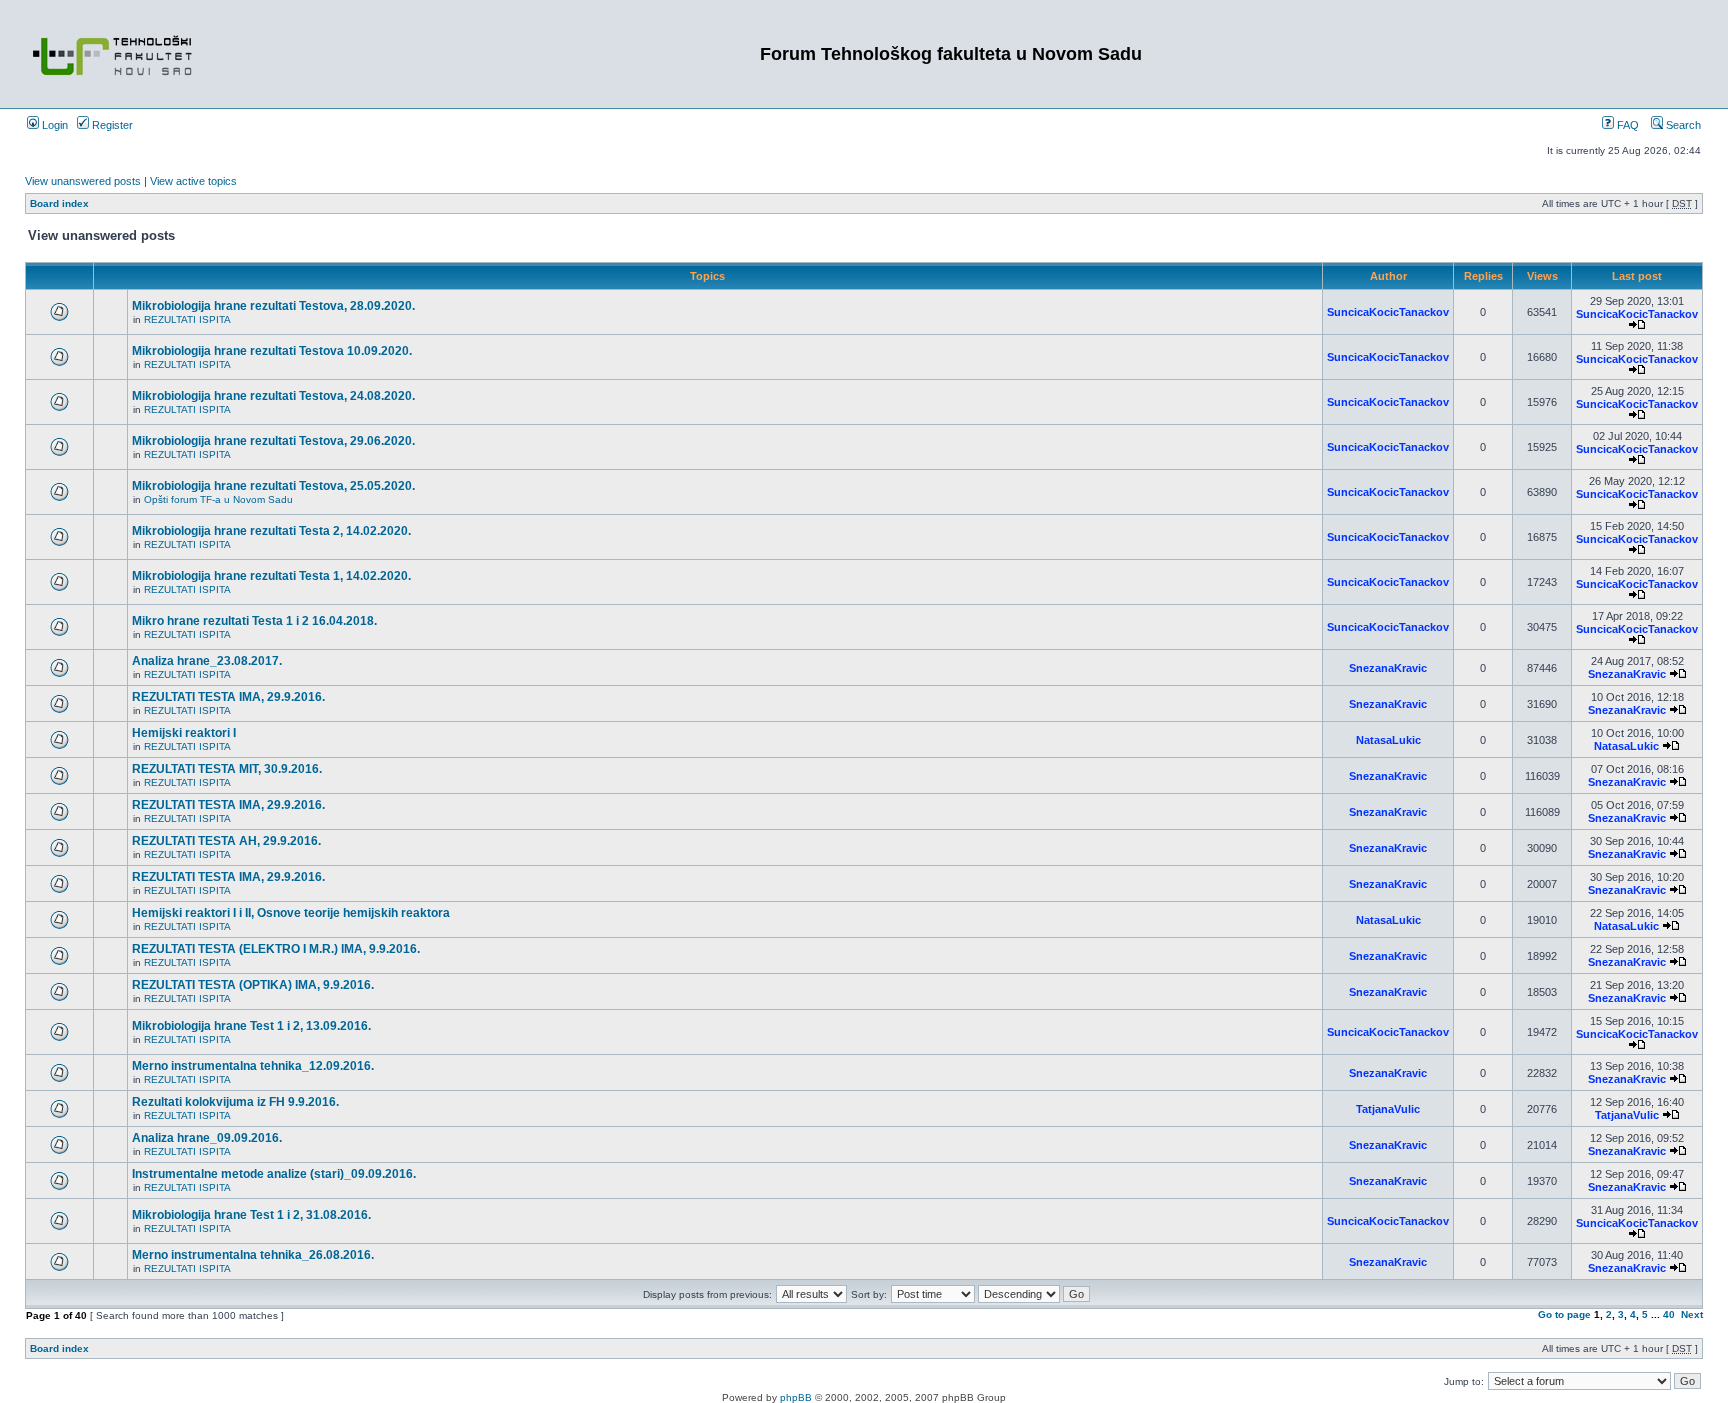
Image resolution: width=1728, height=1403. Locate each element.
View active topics (193, 181)
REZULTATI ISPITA (187, 319)
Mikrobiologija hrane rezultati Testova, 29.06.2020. (273, 441)
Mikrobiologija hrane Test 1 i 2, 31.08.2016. (251, 1215)
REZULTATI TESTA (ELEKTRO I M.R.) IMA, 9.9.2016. (276, 949)
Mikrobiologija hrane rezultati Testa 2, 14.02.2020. (271, 531)
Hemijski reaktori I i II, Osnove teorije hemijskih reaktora (291, 913)
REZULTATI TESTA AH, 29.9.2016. (226, 841)
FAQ (1626, 125)
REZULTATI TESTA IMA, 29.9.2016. (228, 697)
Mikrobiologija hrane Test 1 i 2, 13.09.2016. (251, 1026)
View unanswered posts (83, 181)
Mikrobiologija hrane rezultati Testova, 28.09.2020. (273, 306)
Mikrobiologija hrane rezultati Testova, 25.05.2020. (273, 486)
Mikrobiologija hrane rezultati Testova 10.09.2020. (272, 351)
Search (1682, 125)
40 (1669, 1314)
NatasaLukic (1388, 740)
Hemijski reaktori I (184, 733)
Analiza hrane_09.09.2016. (207, 1138)
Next (1692, 1314)
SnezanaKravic (1388, 668)
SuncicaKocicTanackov (1388, 312)
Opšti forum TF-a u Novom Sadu (218, 499)
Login (53, 125)
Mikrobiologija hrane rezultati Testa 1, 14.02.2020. (271, 576)
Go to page (1564, 1314)
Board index (59, 203)
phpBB (796, 1397)
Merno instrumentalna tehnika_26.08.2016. (253, 1255)
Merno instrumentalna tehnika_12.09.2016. (253, 1066)
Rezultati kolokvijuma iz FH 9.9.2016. (235, 1102)
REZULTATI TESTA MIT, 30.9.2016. (227, 769)
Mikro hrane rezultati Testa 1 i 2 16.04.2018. (254, 621)
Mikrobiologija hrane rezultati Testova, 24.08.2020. (273, 396)
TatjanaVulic (1388, 1109)
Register (111, 125)
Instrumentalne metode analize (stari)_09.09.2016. (274, 1174)
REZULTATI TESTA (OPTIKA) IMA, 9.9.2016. (253, 985)
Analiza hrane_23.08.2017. (207, 661)
